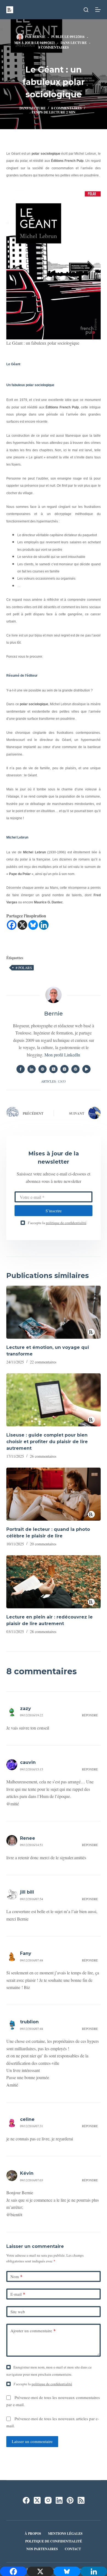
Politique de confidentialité (54, 2541)
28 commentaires (43, 1632)
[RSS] (81, 2500)
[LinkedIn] (59, 2500)
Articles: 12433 (54, 1081)
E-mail (18, 2294)
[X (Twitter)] (37, 2500)
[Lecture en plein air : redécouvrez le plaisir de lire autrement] (53, 1582)
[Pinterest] (70, 2500)
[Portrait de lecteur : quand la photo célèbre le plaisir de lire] (53, 1494)
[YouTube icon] (86, 1069)
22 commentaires (43, 1362)
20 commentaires (43, 1544)
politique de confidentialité (66, 1223)
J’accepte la (57, 1223)
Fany (26, 1953)
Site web (18, 2312)
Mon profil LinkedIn (62, 1055)
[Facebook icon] (21, 1069)
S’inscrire (54, 1211)
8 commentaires (54, 47)
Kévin (27, 2173)
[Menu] (98, 10)
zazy (26, 1708)
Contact (73, 2549)
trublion (29, 2022)
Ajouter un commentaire (33, 2331)
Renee (28, 1838)
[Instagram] (48, 2500)
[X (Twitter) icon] (54, 1069)
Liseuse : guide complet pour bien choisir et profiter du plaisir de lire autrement (47, 1442)
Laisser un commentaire (32, 2441)
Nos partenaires (42, 2549)
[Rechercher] (86, 10)
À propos (33, 2534)
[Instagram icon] (64, 1069)
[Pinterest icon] (75, 1069)
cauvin (28, 1762)
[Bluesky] (33, 925)
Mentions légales (65, 2534)
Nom (16, 2276)
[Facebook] (12, 925)
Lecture (79, 43)
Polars (24, 968)
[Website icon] (43, 1069)
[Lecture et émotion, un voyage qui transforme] (53, 1312)
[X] (22, 925)
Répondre (90, 1715)
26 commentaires (43, 1456)
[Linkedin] (44, 925)
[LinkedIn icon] (32, 1069)
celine (27, 2119)
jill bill (27, 1892)
